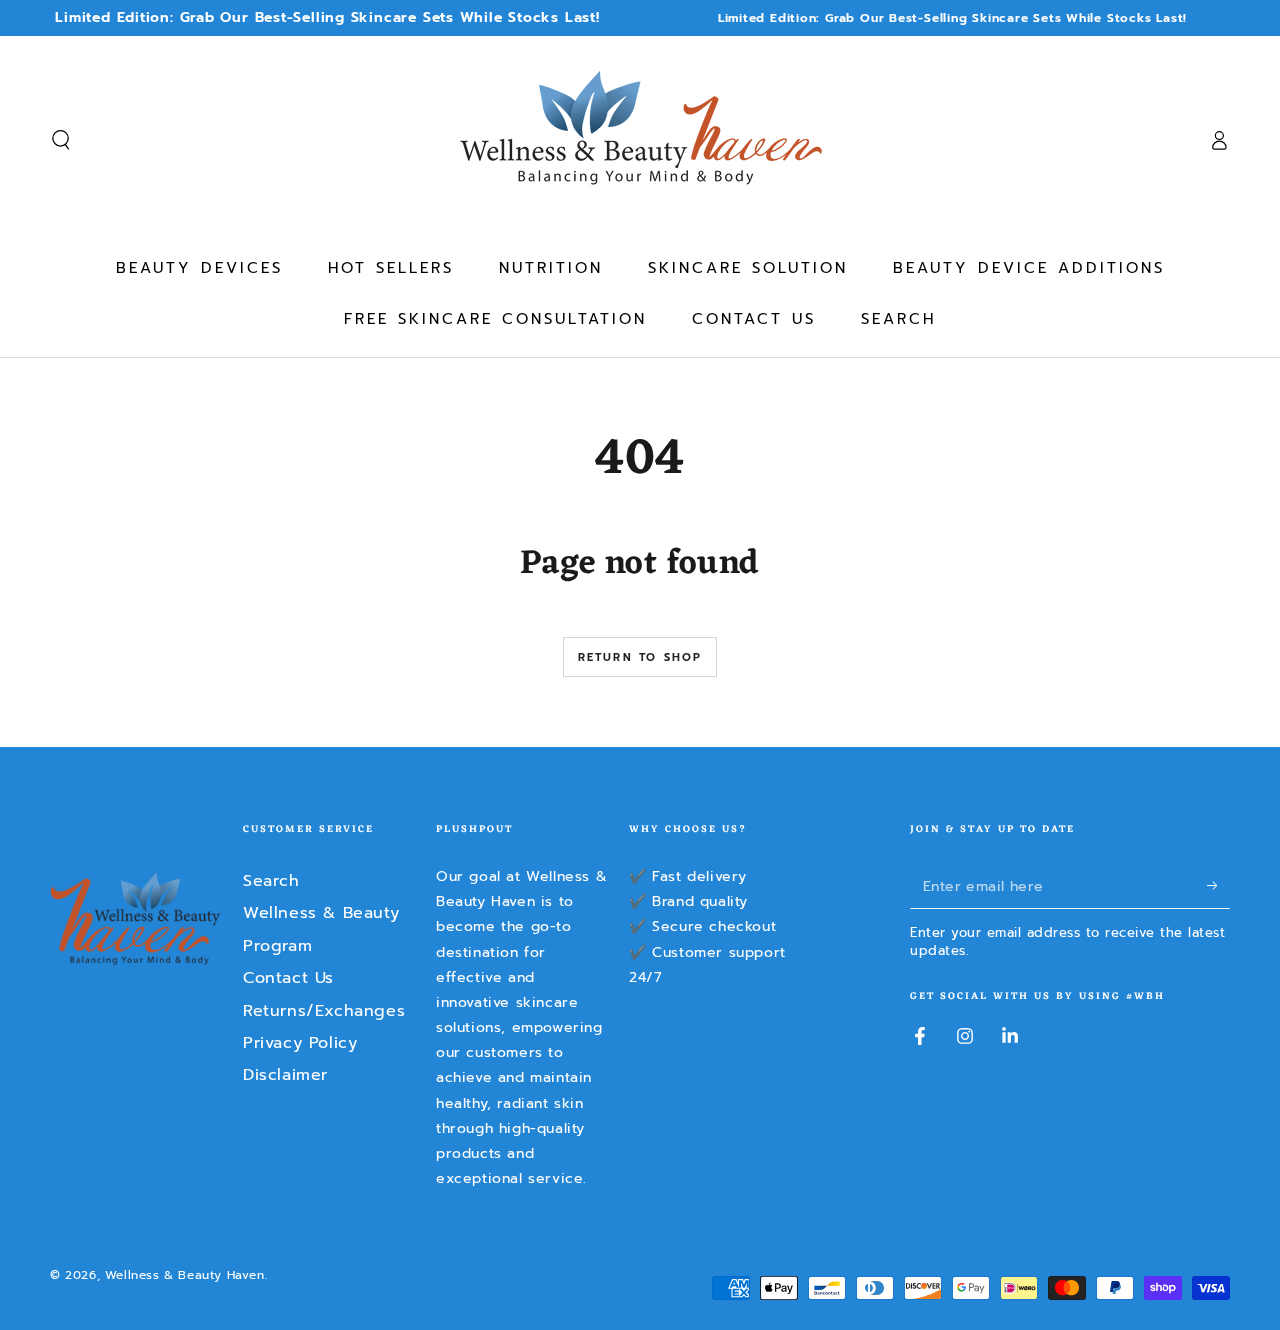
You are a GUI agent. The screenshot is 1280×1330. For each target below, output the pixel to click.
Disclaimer (285, 1075)
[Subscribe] (1218, 886)
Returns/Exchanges (324, 1011)
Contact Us (288, 978)
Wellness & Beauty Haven (185, 1275)
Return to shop (640, 657)
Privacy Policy (300, 1043)
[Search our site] (61, 140)
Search (271, 881)
